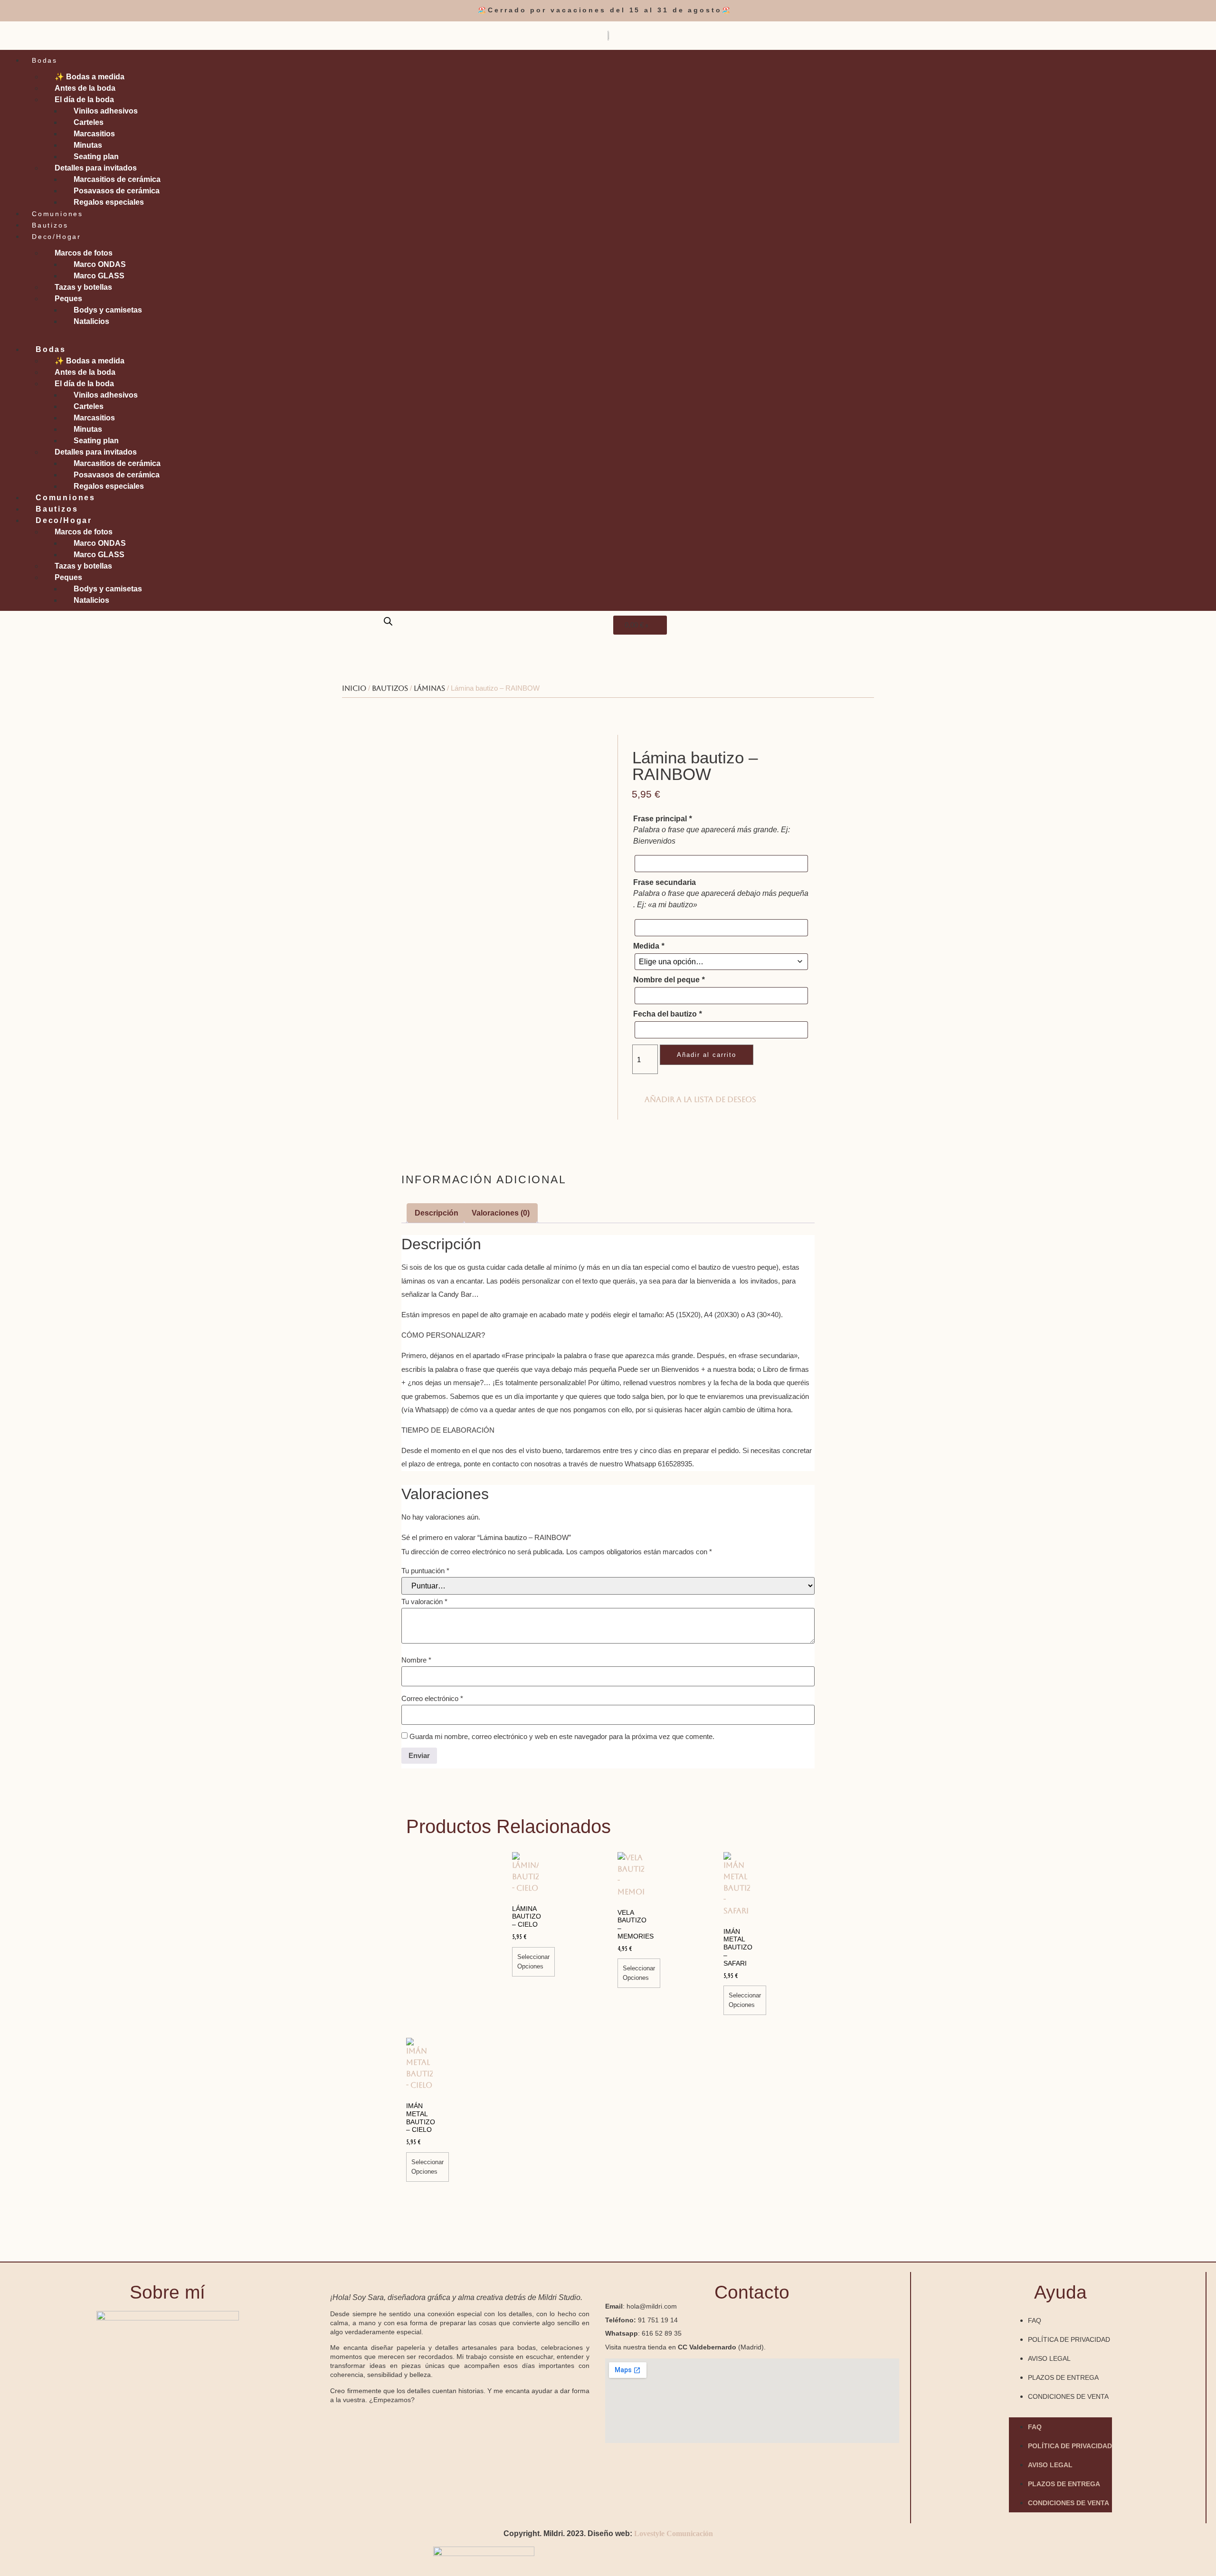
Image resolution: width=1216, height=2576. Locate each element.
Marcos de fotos (84, 253)
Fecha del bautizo (667, 1014)
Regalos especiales (109, 202)
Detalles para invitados (96, 168)
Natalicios (91, 321)
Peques (68, 299)
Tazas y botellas (83, 287)
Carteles (89, 122)
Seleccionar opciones (533, 1962)
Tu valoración (424, 1602)
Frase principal (662, 819)
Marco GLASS (99, 276)
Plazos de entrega (1063, 2377)
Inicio (354, 688)
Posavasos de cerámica (117, 191)
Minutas (88, 145)
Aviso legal (1049, 2358)
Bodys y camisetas (108, 310)
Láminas (429, 688)
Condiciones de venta (1068, 2396)
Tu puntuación (425, 1571)
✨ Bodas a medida (90, 77)
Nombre (416, 1660)
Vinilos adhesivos (106, 111)
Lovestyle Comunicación (674, 2533)
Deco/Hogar (57, 237)
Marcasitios (94, 134)
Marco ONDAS (100, 264)
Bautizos (50, 225)
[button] (608, 333)
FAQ (1035, 2320)
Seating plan (96, 157)
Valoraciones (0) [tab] (501, 1213)
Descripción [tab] (437, 1213)
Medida (649, 946)
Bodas (45, 60)
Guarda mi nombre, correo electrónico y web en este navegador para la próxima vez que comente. (562, 1736)
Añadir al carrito (707, 1055)
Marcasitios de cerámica (117, 179)
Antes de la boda (85, 88)
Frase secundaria (665, 883)
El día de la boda (84, 100)
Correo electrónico (432, 1698)
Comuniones (57, 214)
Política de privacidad (1069, 2339)
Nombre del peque (669, 980)
